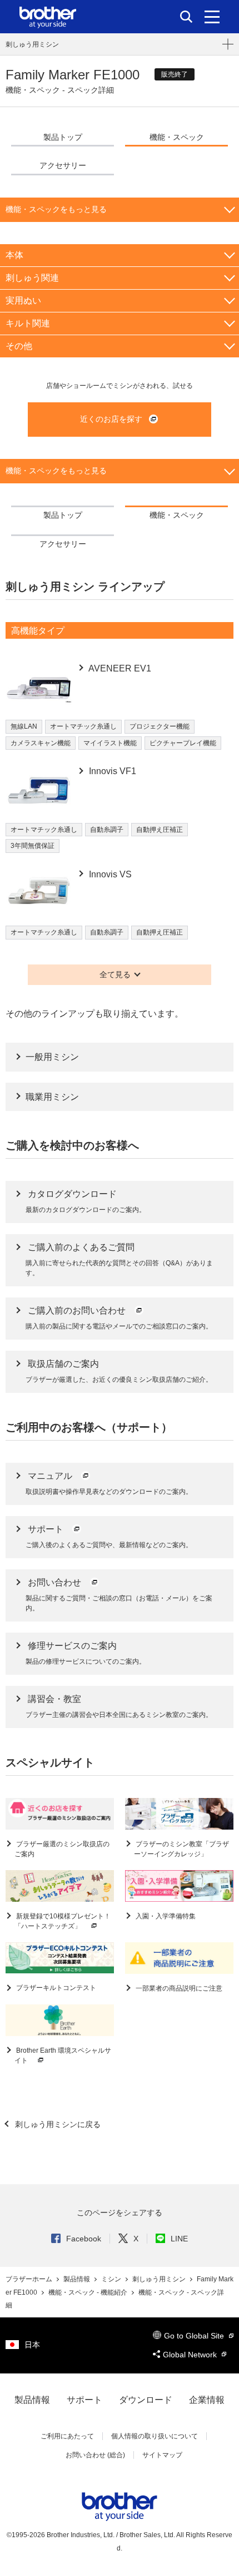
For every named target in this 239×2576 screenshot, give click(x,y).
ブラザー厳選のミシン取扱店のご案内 (62, 1849)
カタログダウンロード (72, 1194)
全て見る (115, 974)
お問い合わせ (56, 1582)
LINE (179, 2239)
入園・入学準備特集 (165, 1916)
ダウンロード (146, 2400)
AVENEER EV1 (119, 668)
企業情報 (207, 2400)
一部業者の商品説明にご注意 (178, 1988)
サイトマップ (162, 2455)
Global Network (191, 2355)
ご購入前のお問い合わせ (78, 1310)
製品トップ (63, 137)
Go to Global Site (195, 2336)
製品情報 (78, 2279)
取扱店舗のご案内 (63, 1364)
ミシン (112, 2279)
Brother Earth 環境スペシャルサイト (63, 2055)
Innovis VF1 (111, 771)
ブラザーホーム (30, 2279)
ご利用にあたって (67, 2436)
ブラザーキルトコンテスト (55, 1988)
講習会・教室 (54, 1699)
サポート (47, 1529)
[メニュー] (212, 17)
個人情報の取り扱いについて (155, 2436)
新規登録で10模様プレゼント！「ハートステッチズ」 (63, 1921)
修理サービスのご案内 (72, 1646)
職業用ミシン (52, 1097)
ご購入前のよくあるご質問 (81, 1247)
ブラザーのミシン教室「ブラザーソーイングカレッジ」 (181, 1849)
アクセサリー (63, 165)
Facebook (84, 2239)
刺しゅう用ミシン (32, 44)
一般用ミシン (52, 1057)
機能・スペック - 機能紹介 (89, 2292)
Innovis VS (109, 874)
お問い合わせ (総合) (95, 2455)
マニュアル (51, 1476)
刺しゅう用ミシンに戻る (57, 2124)
